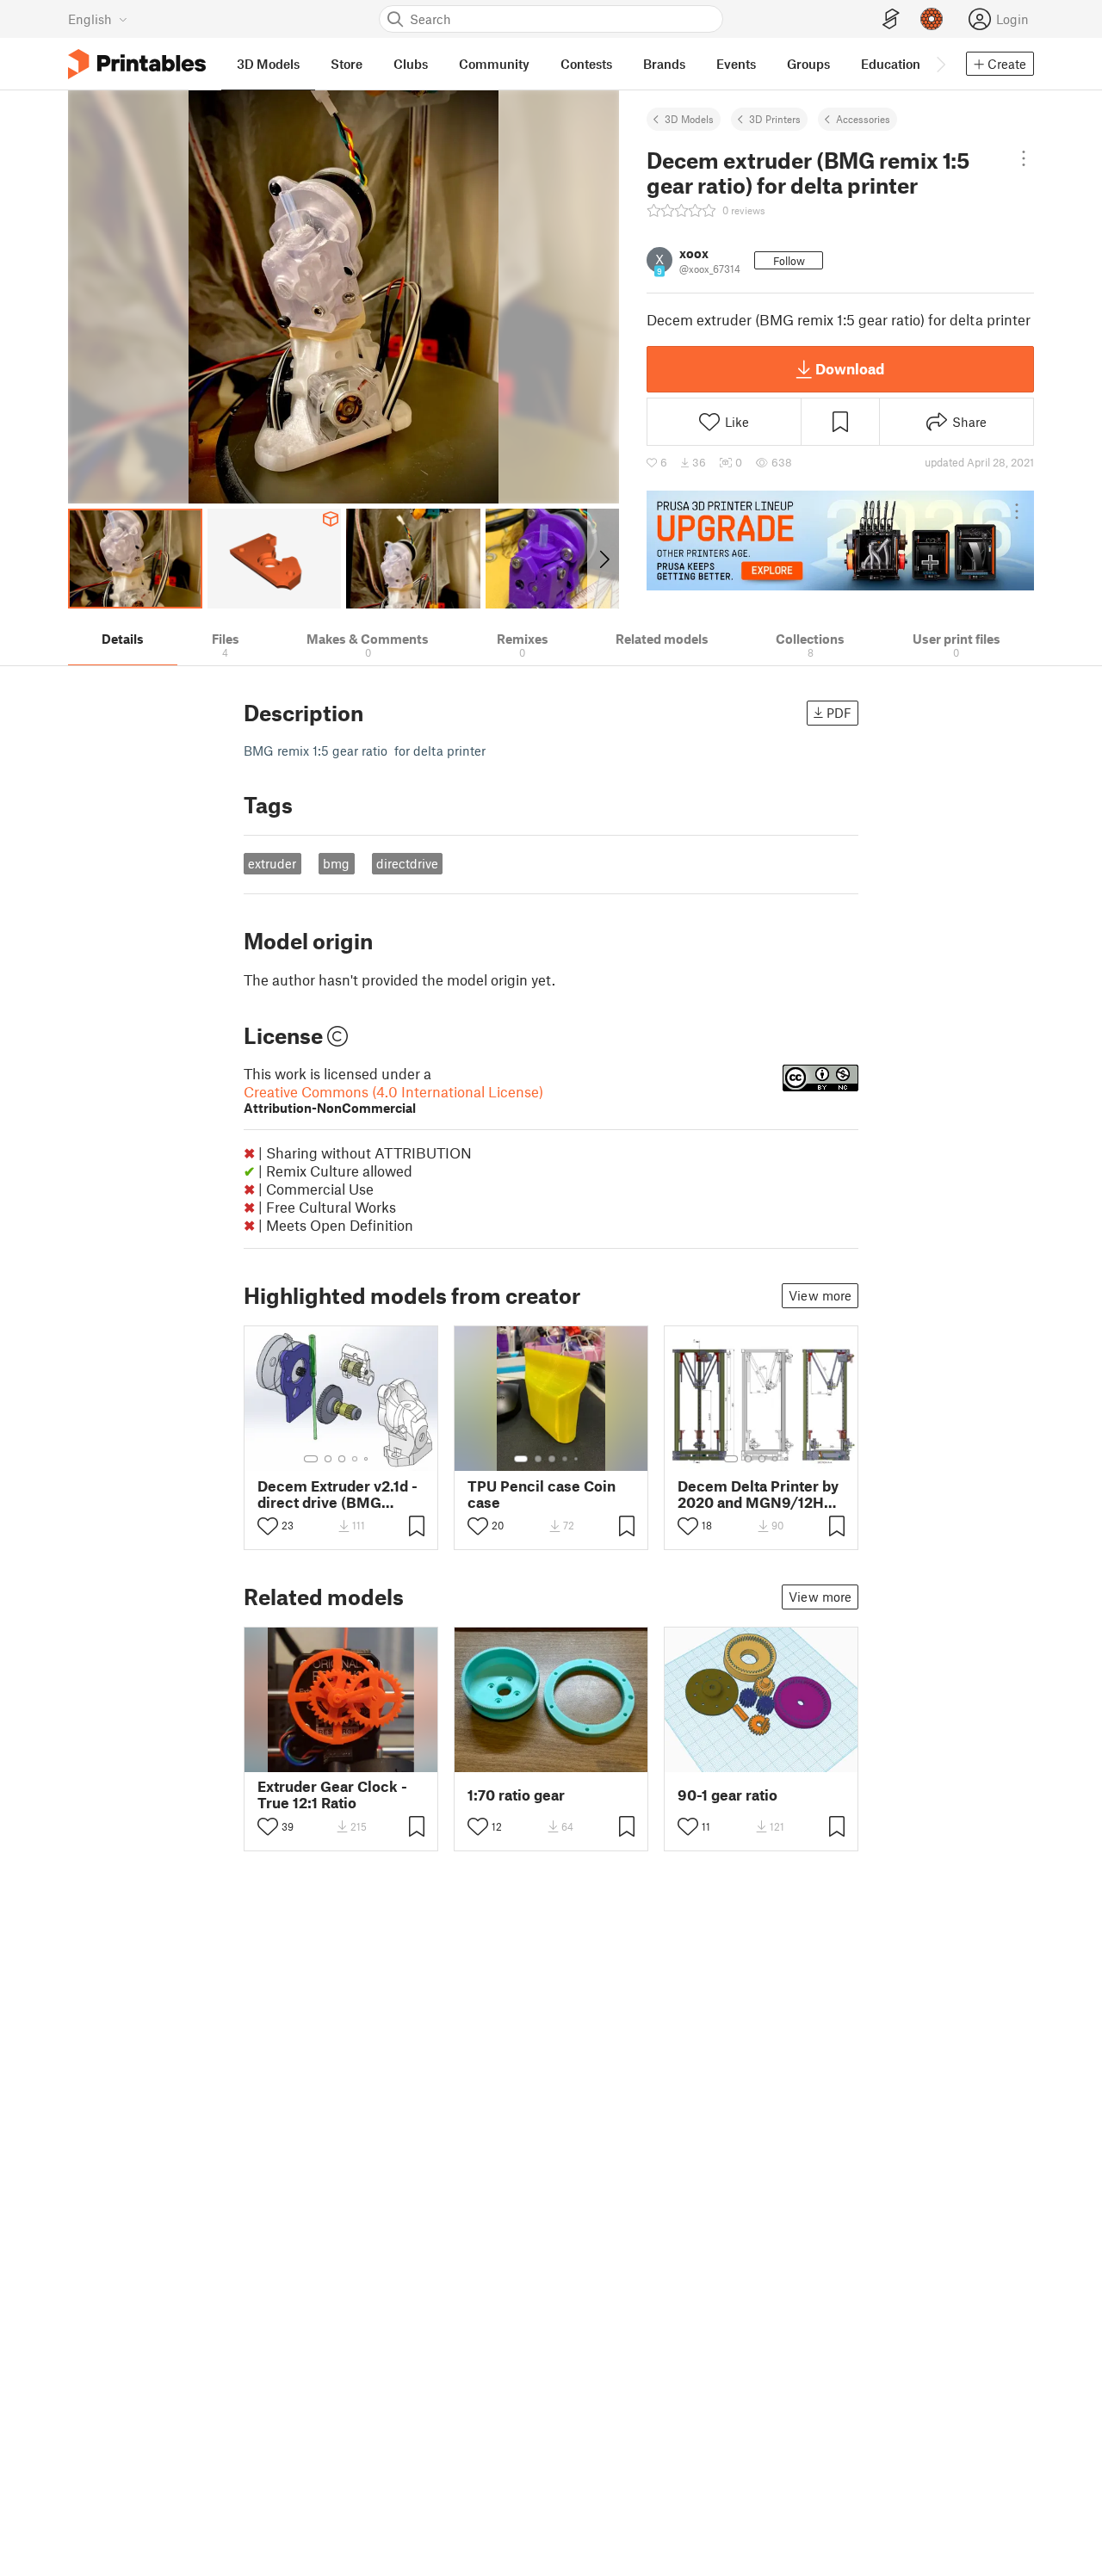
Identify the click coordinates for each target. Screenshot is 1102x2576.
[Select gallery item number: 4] (356, 1459)
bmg (336, 863)
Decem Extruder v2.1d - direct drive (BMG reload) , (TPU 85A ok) (337, 1494)
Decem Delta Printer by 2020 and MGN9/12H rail (758, 1494)
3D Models (689, 119)
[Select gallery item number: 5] (368, 1459)
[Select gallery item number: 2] (328, 1459)
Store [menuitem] (347, 64)
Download (850, 368)
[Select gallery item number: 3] (342, 1459)
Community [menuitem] (494, 64)
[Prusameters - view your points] (932, 19)
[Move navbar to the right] (940, 64)
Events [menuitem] (736, 64)
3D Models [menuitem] (268, 64)
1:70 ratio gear (516, 1795)
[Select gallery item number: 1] (311, 1459)
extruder (272, 863)
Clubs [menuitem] (411, 64)
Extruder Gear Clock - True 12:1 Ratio (332, 1795)
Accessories (863, 119)
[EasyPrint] (891, 19)
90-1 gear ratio (727, 1795)
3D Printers (775, 119)
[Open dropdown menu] (1024, 158)
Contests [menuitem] (586, 64)
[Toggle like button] (268, 1526)
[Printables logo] (137, 64)
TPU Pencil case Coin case (542, 1494)
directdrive (407, 863)
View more (820, 1295)
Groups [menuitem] (808, 64)
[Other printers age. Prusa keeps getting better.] (840, 541)
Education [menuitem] (891, 64)
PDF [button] (839, 713)
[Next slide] (603, 559)
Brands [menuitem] (664, 64)
